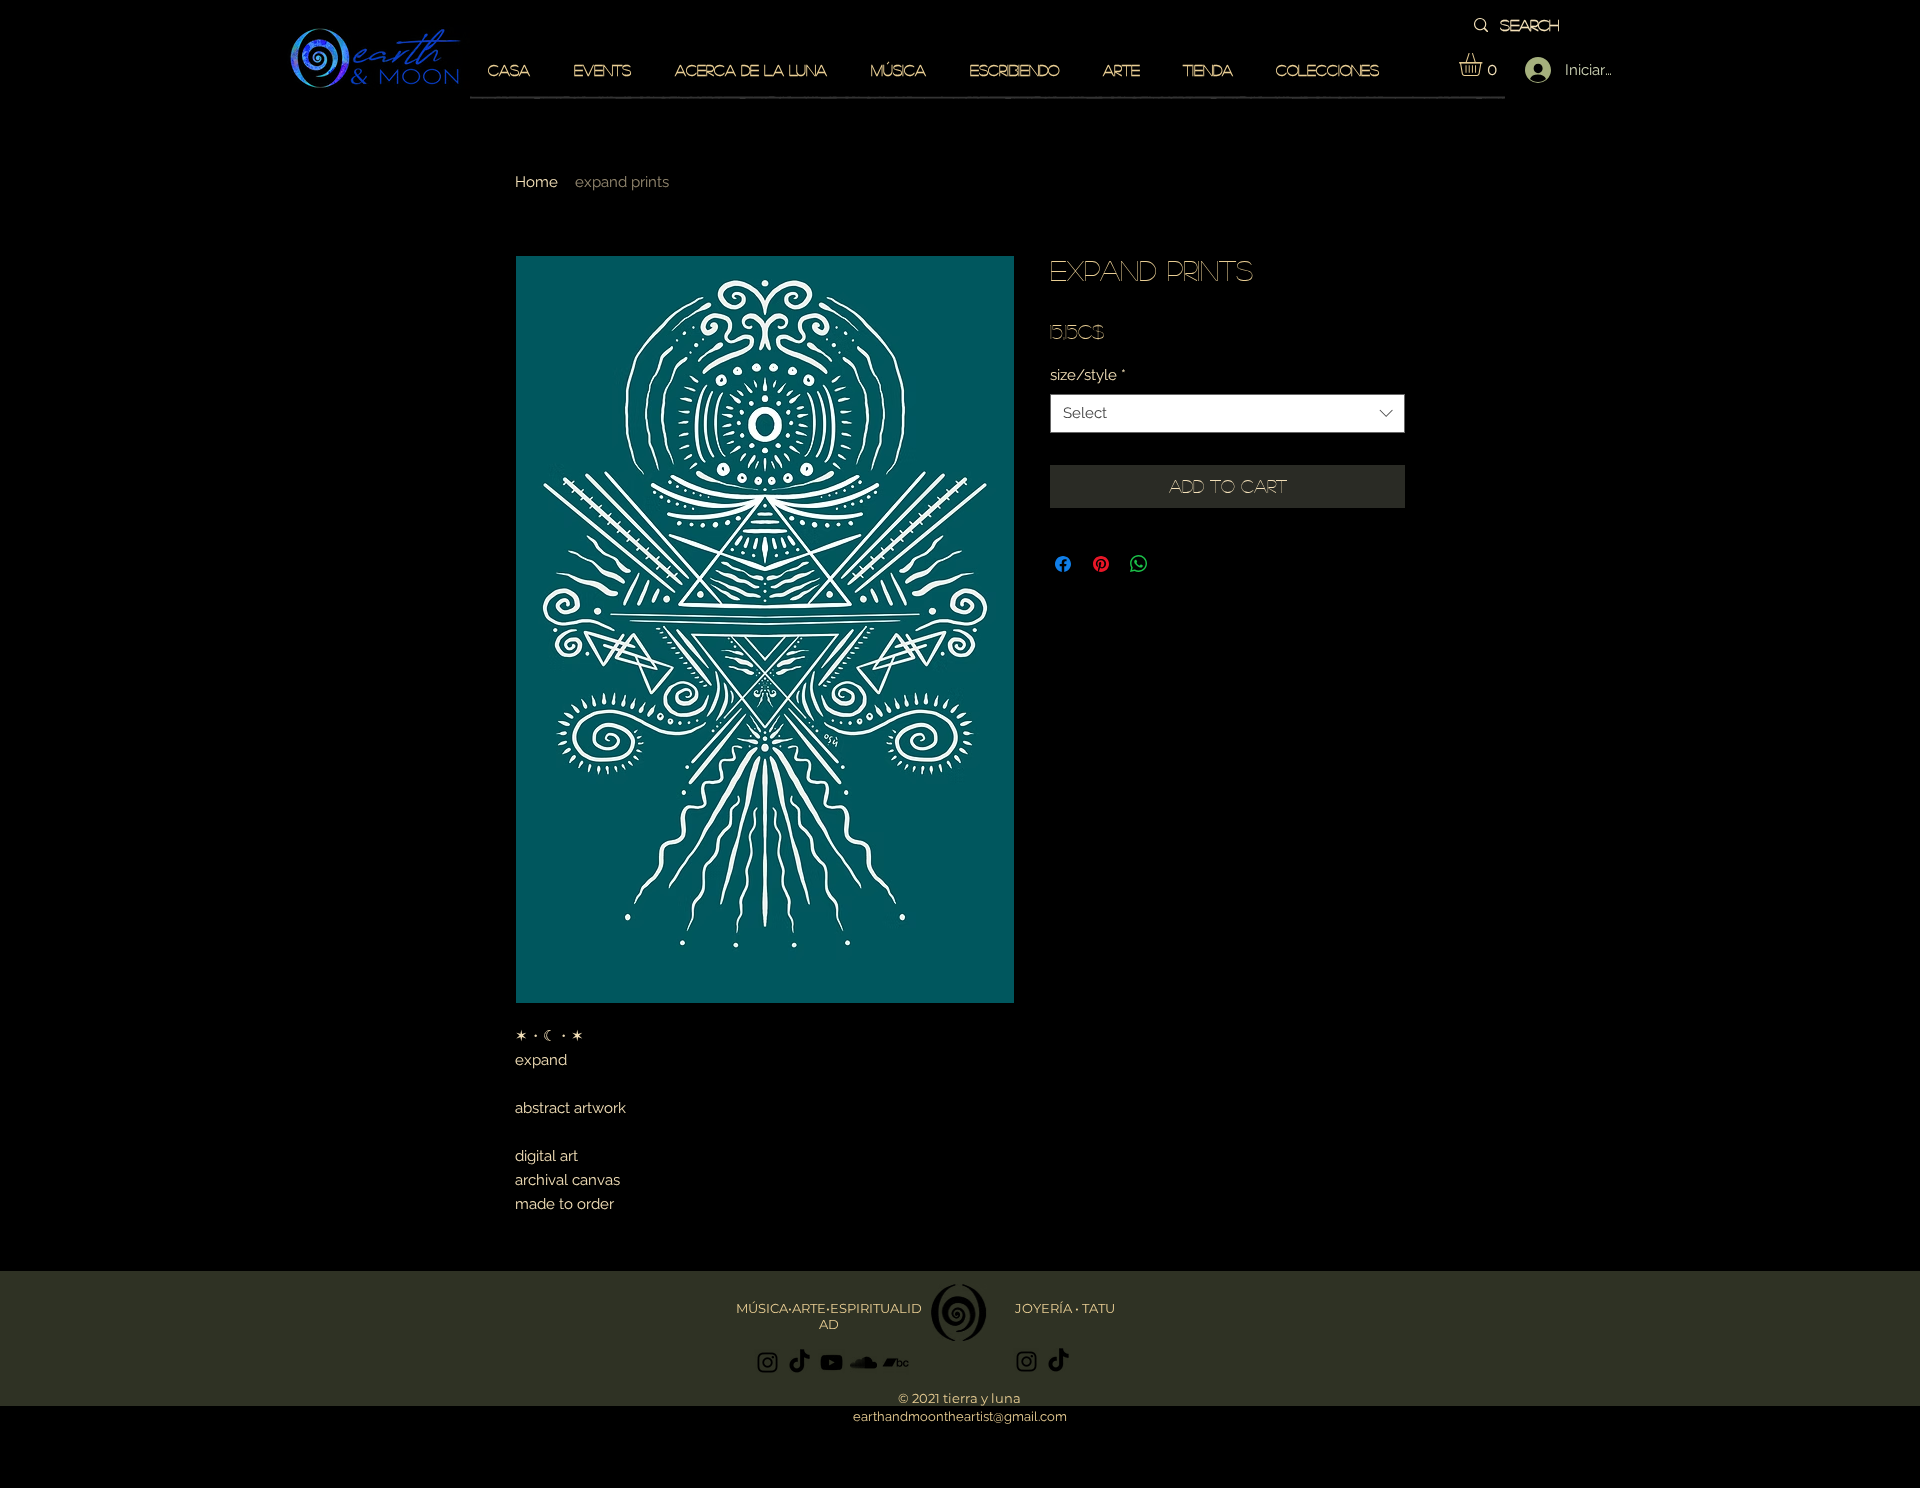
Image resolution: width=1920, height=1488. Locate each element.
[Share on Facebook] (1063, 564)
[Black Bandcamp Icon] (895, 1362)
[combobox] (1227, 413)
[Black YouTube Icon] (831, 1362)
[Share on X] (1177, 564)
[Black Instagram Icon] (767, 1362)
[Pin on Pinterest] (1101, 564)
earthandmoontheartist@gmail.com (960, 1416)
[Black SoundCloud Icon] (863, 1362)
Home (536, 182)
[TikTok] (799, 1362)
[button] (1484, 64)
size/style (1088, 375)
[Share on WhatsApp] (1139, 564)
